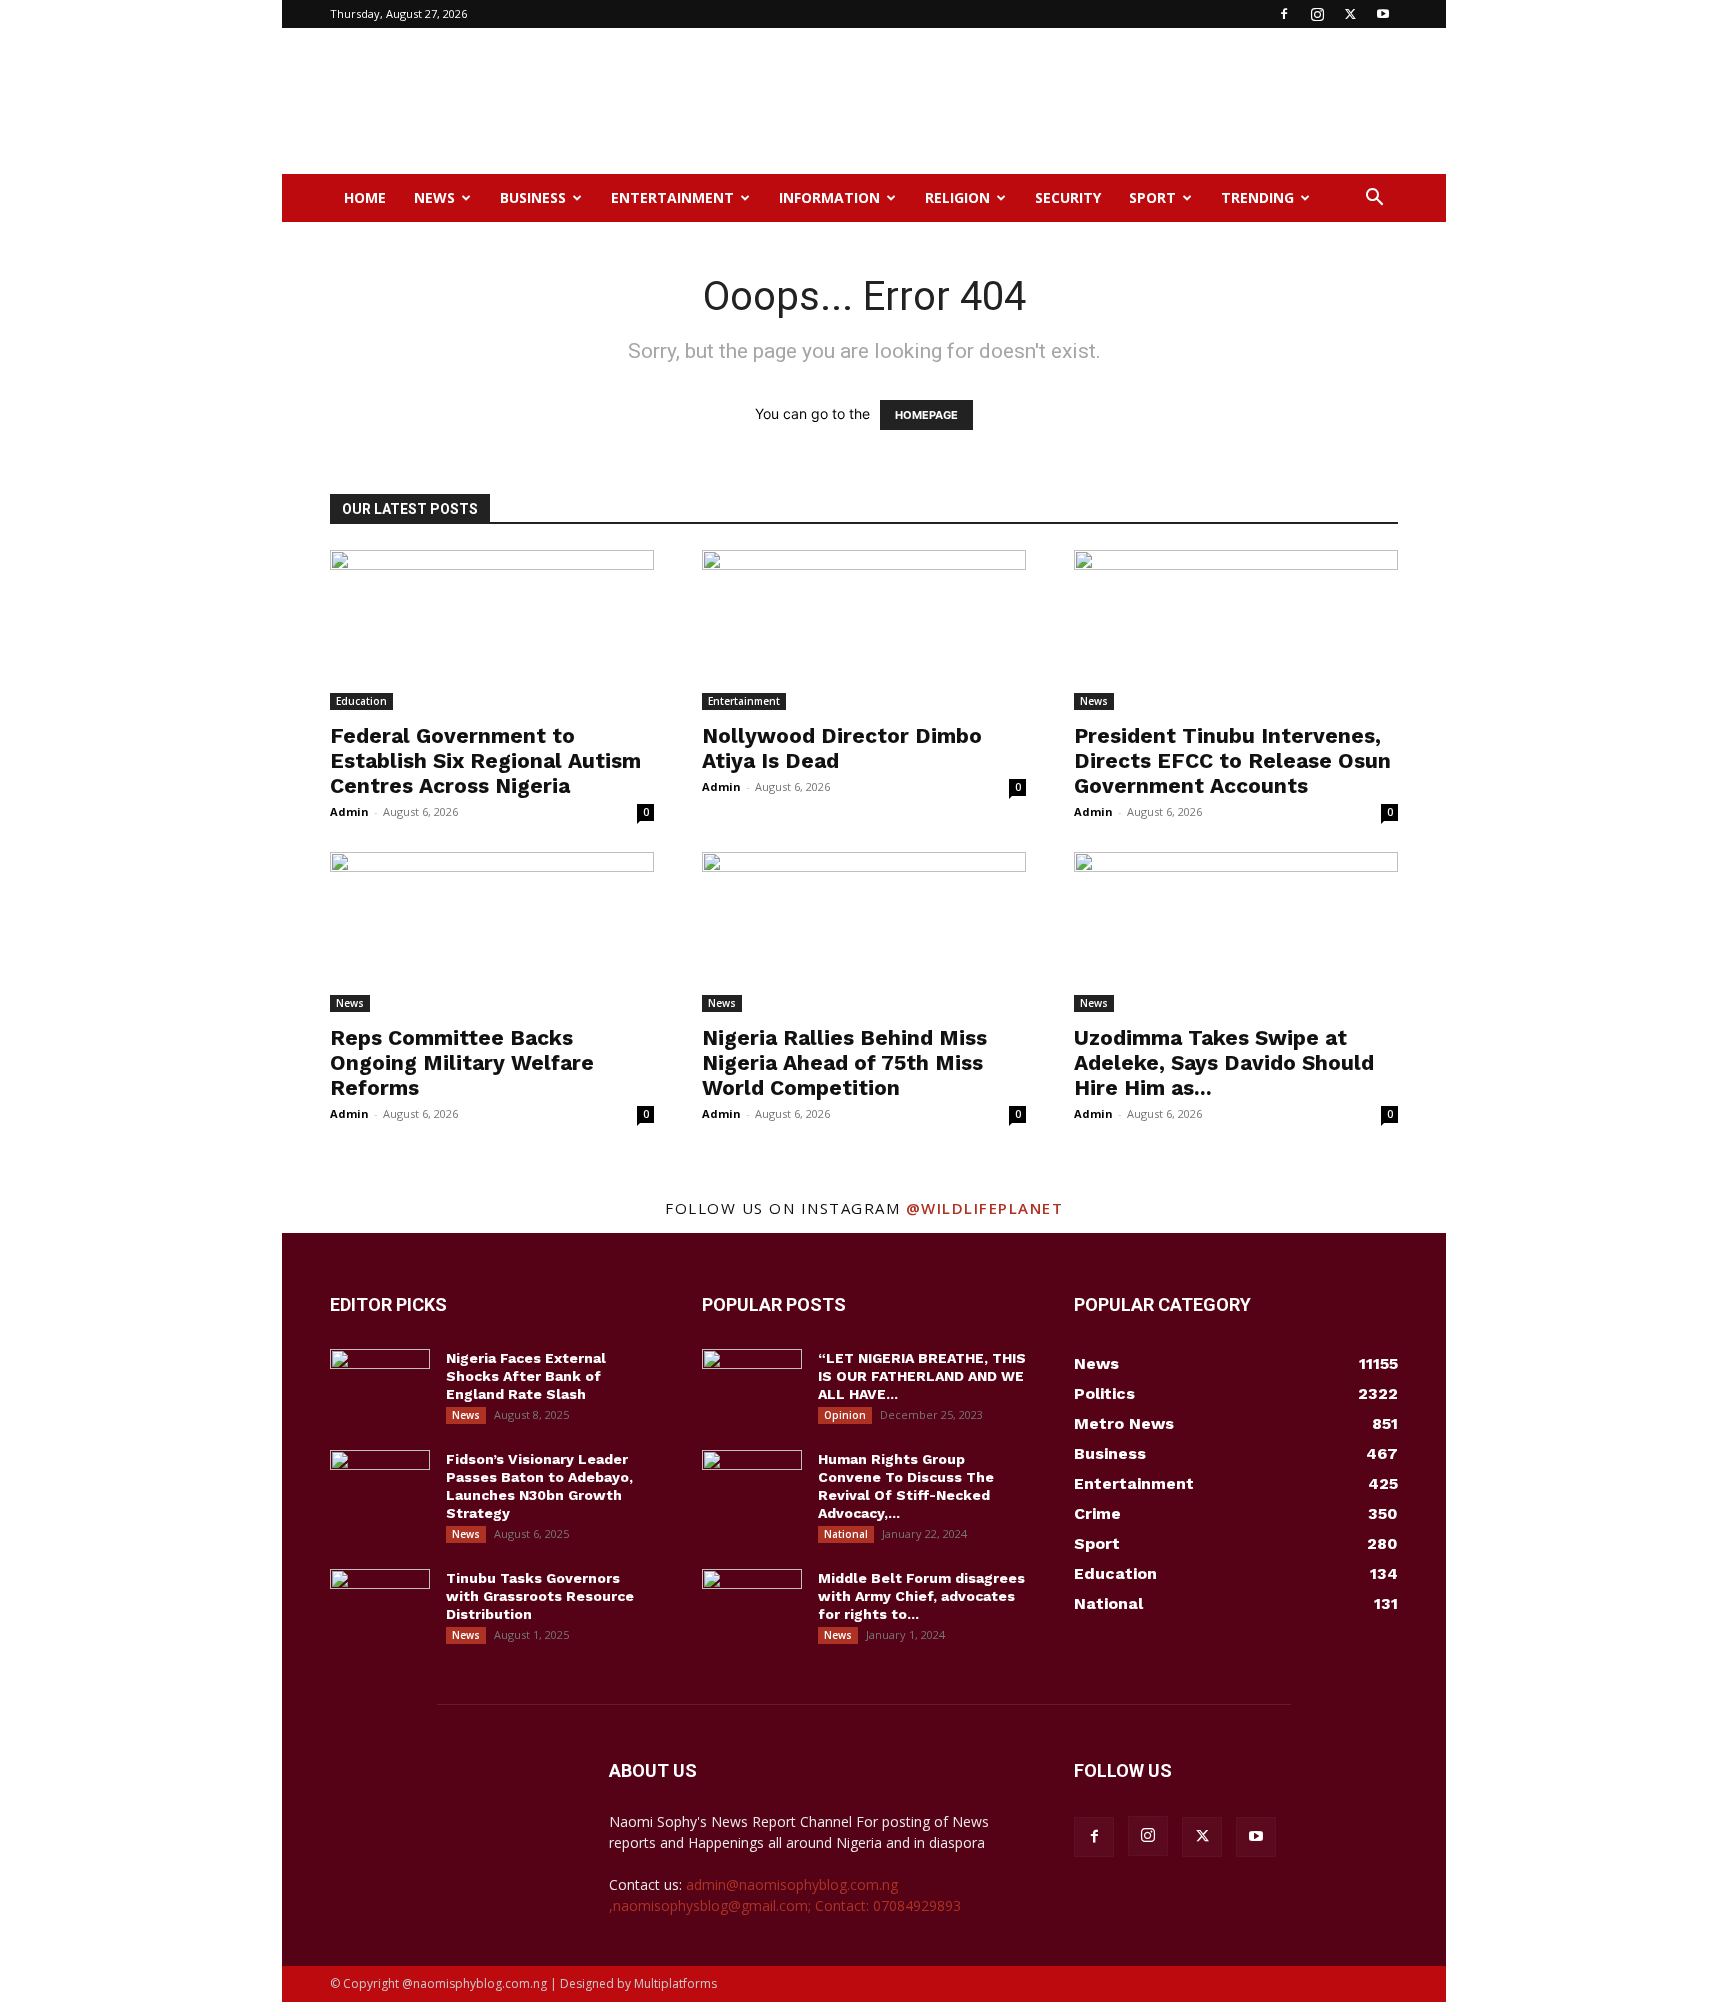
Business (533, 197)
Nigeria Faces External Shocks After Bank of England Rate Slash (526, 1376)
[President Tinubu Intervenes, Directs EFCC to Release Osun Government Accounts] (1236, 630)
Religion (957, 197)
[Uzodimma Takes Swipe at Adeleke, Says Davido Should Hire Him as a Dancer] (1236, 932)
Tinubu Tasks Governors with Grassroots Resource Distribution (540, 1596)
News (434, 197)
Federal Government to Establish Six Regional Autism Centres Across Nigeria (485, 760)
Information (829, 197)
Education (361, 701)
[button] (1374, 199)
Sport (1152, 197)
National (846, 1534)
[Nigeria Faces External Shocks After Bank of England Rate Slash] (380, 1384)
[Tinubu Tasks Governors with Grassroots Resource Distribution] (380, 1604)
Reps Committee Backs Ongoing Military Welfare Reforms (462, 1062)
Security (1068, 197)
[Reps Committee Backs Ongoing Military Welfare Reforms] (492, 932)
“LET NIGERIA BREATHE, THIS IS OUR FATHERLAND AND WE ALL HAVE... (922, 1376)
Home (365, 197)
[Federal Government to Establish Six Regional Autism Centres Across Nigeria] (492, 630)
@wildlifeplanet (985, 1208)
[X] (1350, 14)
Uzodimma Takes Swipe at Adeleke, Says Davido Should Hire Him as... (1224, 1062)
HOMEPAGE (926, 415)
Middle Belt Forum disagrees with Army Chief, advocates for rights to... (921, 1596)
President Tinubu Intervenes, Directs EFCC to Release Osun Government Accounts (1232, 760)
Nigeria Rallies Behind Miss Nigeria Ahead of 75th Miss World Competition (844, 1062)
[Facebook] (1284, 14)
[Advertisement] (1034, 101)
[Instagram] (1317, 14)
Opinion (845, 1415)
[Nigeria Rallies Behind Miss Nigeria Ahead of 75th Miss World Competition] (864, 932)
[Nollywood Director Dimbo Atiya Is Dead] (864, 630)
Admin (349, 811)
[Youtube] (1383, 14)
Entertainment (672, 197)
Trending (1257, 197)
